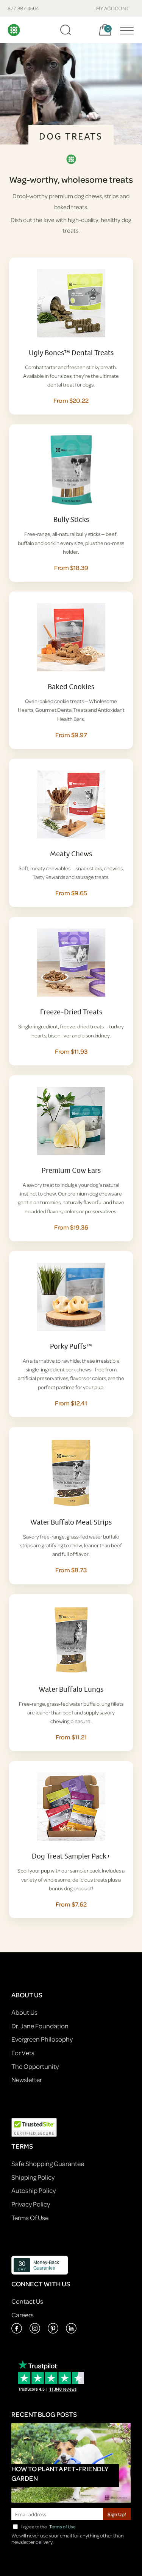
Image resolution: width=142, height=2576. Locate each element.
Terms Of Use (30, 2218)
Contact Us (27, 2301)
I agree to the (48, 2527)
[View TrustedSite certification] (34, 2126)
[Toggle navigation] (125, 30)
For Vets (23, 2053)
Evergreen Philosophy (42, 2039)
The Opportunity (35, 2066)
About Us (24, 2012)
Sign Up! (117, 2514)
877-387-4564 (23, 8)
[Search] (66, 30)
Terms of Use (62, 2527)
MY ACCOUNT (113, 8)
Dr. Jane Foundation (40, 2026)
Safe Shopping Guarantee (48, 2164)
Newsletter (27, 2080)
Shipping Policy (33, 2177)
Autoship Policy (34, 2190)
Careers (23, 2315)
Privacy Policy (31, 2204)
